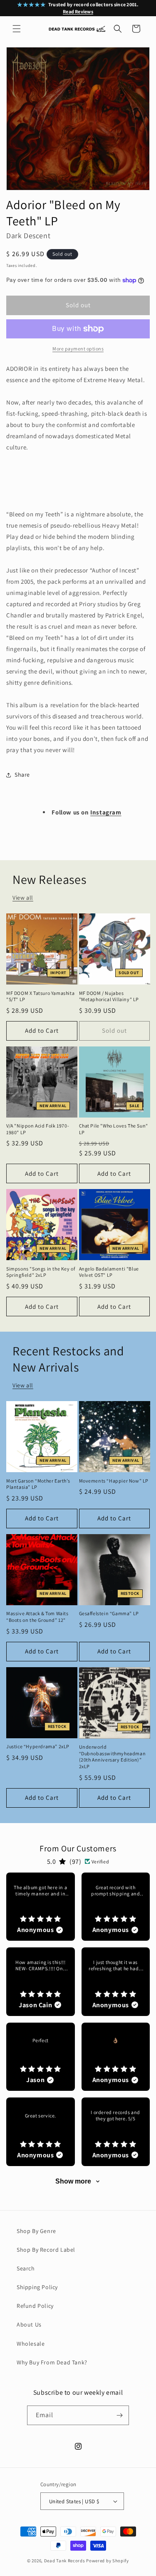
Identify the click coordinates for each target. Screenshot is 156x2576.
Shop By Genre (36, 2231)
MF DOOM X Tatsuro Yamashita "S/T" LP (40, 996)
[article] (41, 1907)
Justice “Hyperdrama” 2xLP (38, 1746)
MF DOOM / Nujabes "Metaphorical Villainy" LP (109, 996)
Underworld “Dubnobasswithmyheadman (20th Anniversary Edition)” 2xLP (113, 1757)
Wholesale (31, 2344)
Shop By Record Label (46, 2250)
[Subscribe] (119, 2415)
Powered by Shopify (108, 2561)
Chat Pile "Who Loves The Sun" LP (114, 1129)
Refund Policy (35, 2306)
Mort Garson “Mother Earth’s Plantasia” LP (38, 1484)
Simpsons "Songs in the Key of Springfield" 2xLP (41, 1272)
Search (26, 2268)
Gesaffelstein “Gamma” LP (109, 1613)
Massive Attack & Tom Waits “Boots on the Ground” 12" (37, 1617)
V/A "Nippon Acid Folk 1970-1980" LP (38, 1129)
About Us (29, 2324)
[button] (17, 29)
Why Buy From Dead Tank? (52, 2362)
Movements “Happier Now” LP (114, 1481)
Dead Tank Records (65, 2561)
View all (23, 898)
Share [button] (22, 775)
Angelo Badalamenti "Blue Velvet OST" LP (109, 1272)
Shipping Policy (37, 2287)
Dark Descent (28, 236)
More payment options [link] (78, 349)
